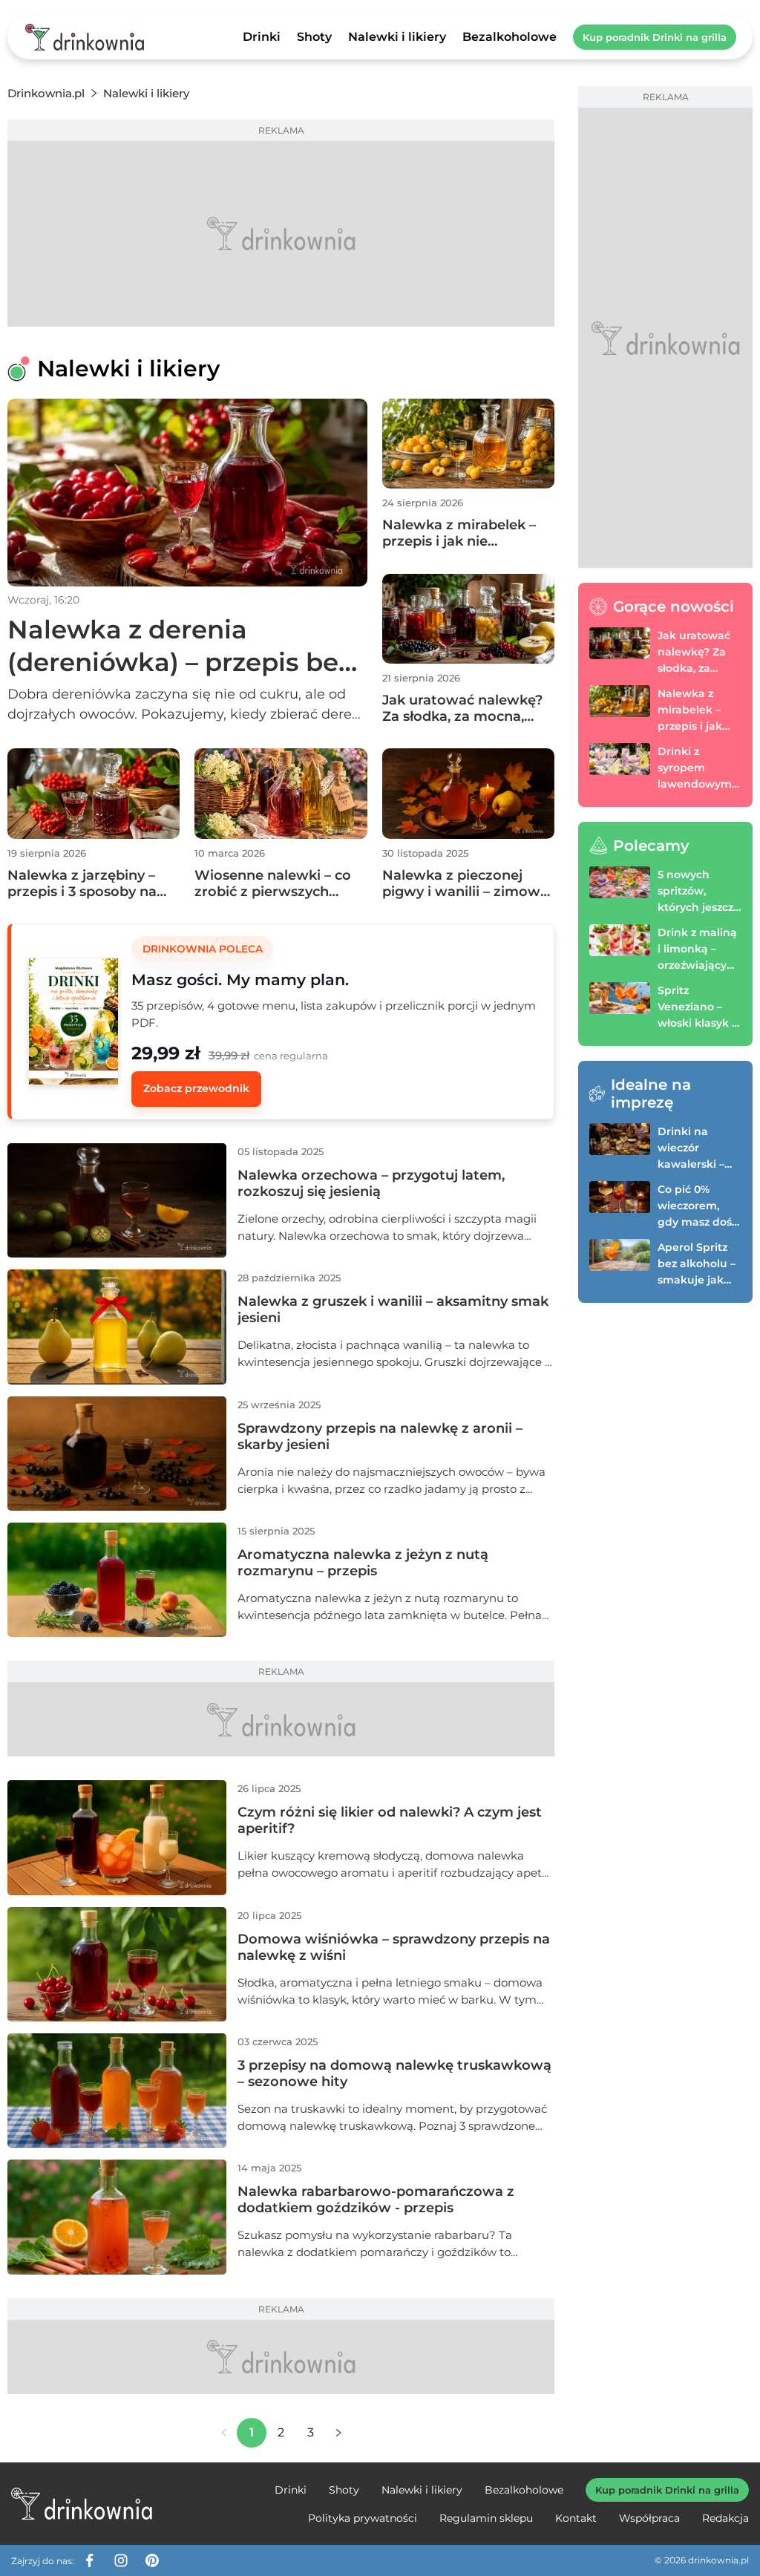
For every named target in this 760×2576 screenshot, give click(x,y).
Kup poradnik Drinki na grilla (655, 37)
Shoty (314, 37)
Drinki (262, 37)
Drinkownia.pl (46, 93)
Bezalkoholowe (510, 37)
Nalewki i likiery (397, 37)
